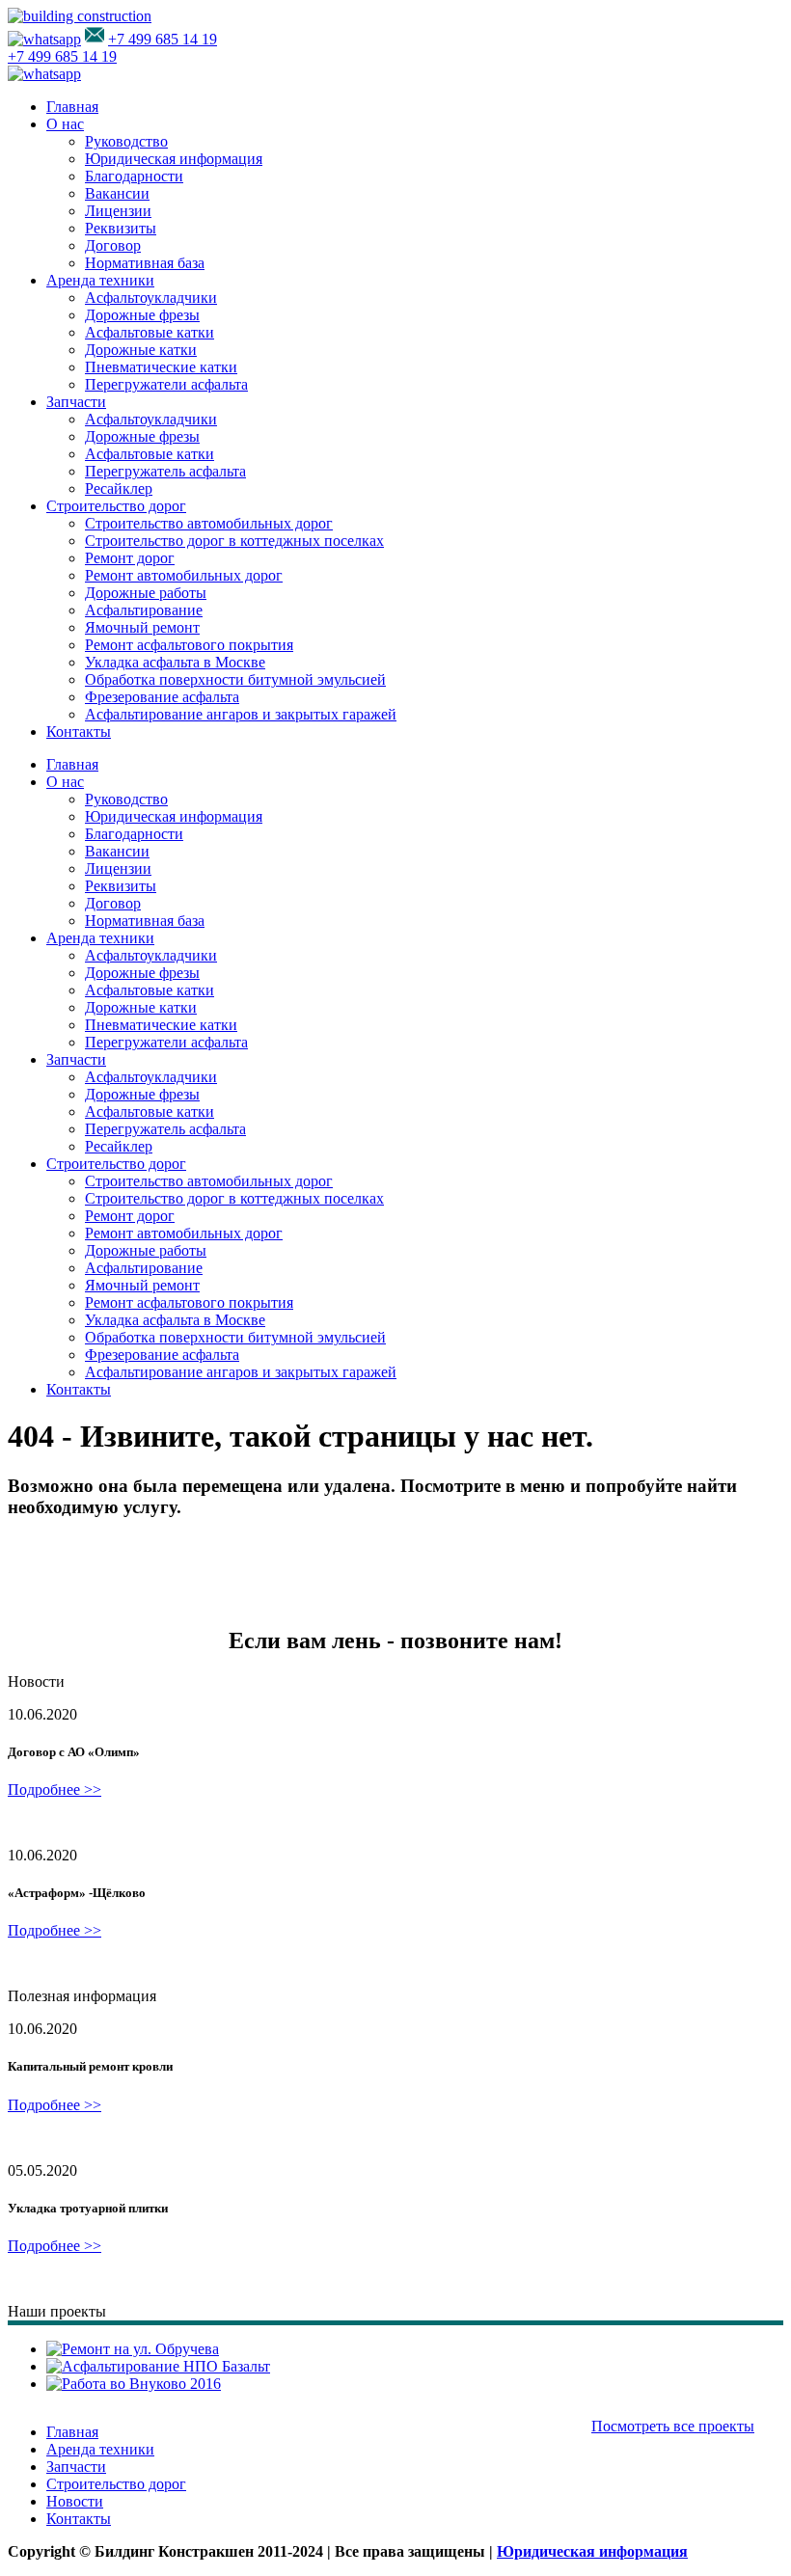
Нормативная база (145, 263)
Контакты (79, 732)
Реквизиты (121, 228)
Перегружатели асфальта (166, 384)
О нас (65, 124)
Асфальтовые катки (150, 332)
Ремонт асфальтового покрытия (189, 645)
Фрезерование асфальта (162, 697)
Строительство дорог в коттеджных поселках (234, 541)
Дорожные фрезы (142, 315)
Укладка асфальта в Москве (175, 662)
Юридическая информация (174, 159)
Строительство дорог (116, 506)
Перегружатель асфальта (165, 471)
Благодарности (134, 176)
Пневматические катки (161, 367)
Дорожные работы (146, 593)
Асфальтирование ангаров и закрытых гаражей (241, 714)
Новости (75, 2501)
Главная (72, 107)
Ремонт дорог (130, 558)
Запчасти (76, 402)
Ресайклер (119, 488)
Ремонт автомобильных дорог (184, 575)
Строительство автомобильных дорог (209, 523)
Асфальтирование (144, 610)
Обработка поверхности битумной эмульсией (235, 679)
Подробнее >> (55, 1790)
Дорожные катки (141, 350)
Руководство (126, 141)
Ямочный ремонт (142, 627)
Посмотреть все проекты (673, 2426)
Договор (113, 245)
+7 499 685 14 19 (163, 39)
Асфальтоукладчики (151, 298)
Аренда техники (100, 280)
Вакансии (117, 193)
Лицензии (118, 211)
